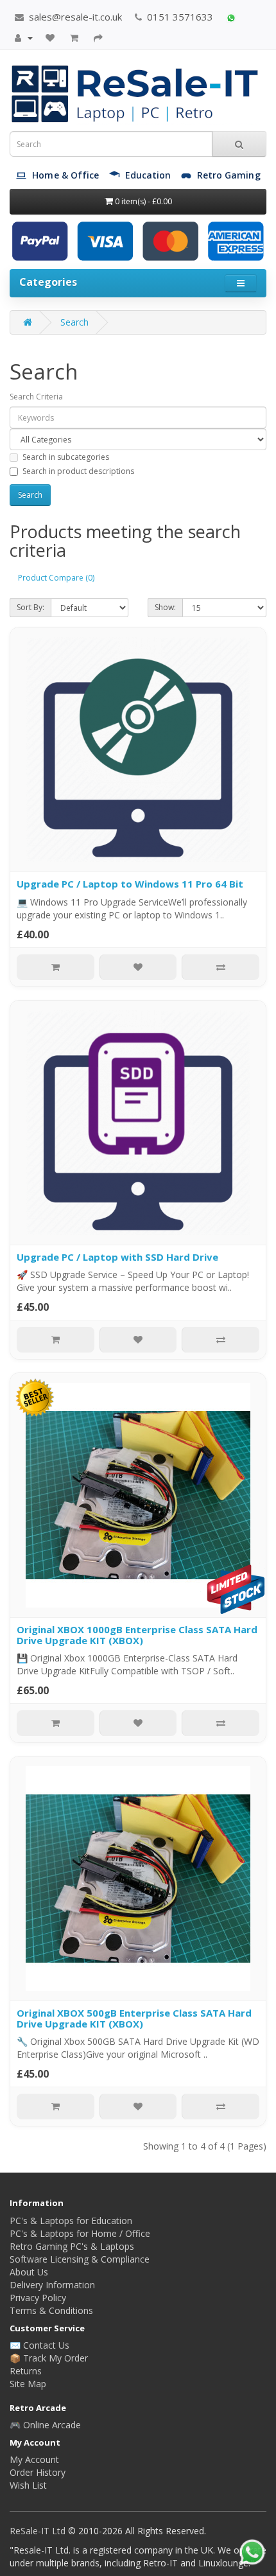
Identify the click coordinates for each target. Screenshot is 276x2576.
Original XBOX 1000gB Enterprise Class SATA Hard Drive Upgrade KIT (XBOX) (137, 1635)
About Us (29, 2272)
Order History (38, 2472)
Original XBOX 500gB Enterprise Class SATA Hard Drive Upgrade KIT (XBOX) (134, 2018)
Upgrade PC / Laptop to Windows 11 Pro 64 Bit (130, 884)
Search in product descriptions (78, 471)
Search (74, 322)
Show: (165, 607)
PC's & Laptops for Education (71, 2221)
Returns (26, 2371)
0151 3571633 (179, 17)
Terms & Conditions (51, 2310)
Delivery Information (52, 2285)
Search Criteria (36, 397)
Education (148, 175)
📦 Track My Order (49, 2358)
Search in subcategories (66, 457)
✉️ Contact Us (39, 2345)
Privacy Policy (38, 2298)
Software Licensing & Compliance (80, 2259)
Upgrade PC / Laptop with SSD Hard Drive (117, 1257)
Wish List (28, 2485)
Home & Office (65, 175)
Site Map (28, 2384)
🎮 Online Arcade (45, 2425)
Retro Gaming (229, 175)
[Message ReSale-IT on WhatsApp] (231, 17)
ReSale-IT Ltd (39, 2531)
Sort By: (30, 607)
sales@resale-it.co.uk (74, 17)
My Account (34, 2459)
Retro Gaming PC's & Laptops (72, 2246)
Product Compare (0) (56, 578)
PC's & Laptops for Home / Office (80, 2233)
